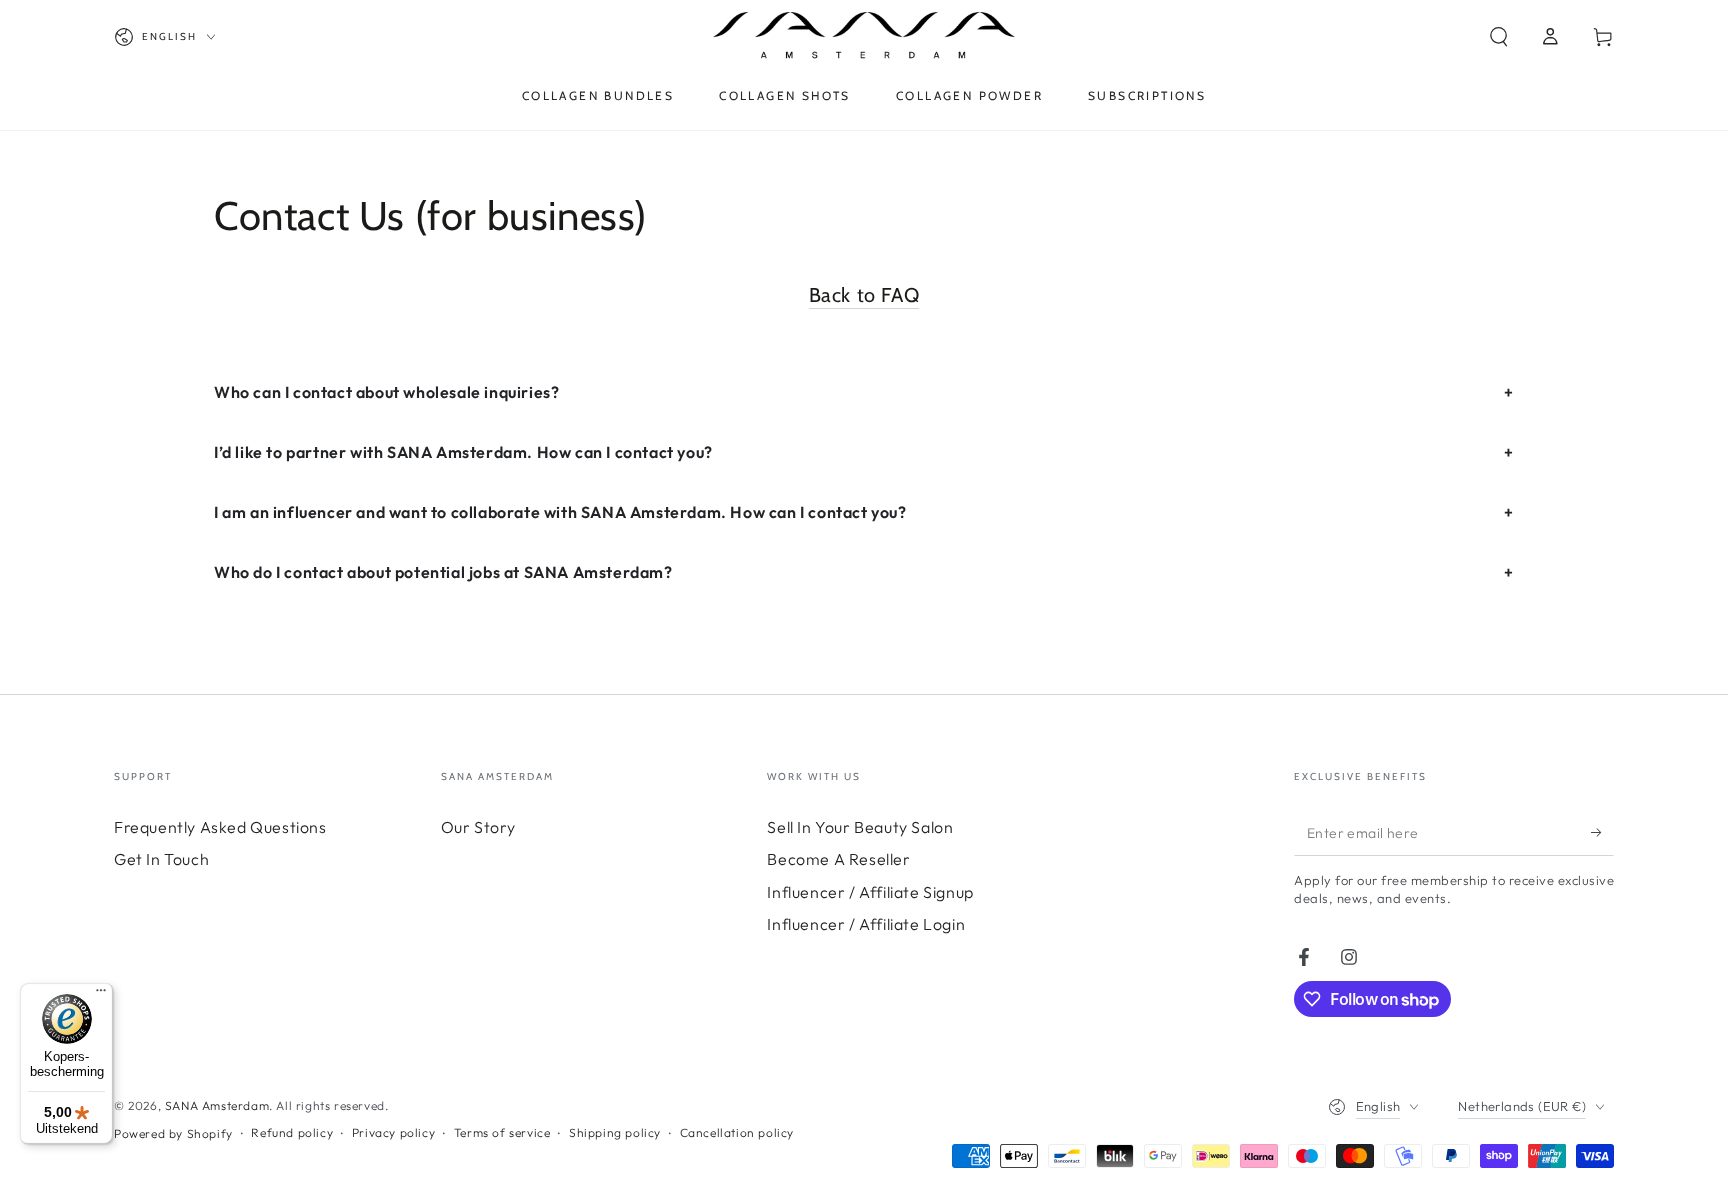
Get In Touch (161, 859)
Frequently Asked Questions (220, 827)
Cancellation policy (737, 1132)
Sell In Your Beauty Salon (860, 827)
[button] (1499, 37)
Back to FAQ (864, 295)
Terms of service (502, 1132)
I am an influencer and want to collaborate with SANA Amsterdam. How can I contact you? (560, 512)
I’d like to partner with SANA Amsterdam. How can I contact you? (463, 452)
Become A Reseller (838, 859)
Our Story (478, 827)
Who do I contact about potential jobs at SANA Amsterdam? (443, 572)
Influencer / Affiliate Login (866, 924)
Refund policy (292, 1132)
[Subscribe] (1602, 833)
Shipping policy (615, 1132)
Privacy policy (393, 1132)
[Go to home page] (864, 37)
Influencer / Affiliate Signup (870, 892)
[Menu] (101, 995)
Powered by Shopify (173, 1133)
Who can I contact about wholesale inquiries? (386, 392)
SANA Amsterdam (217, 1105)
